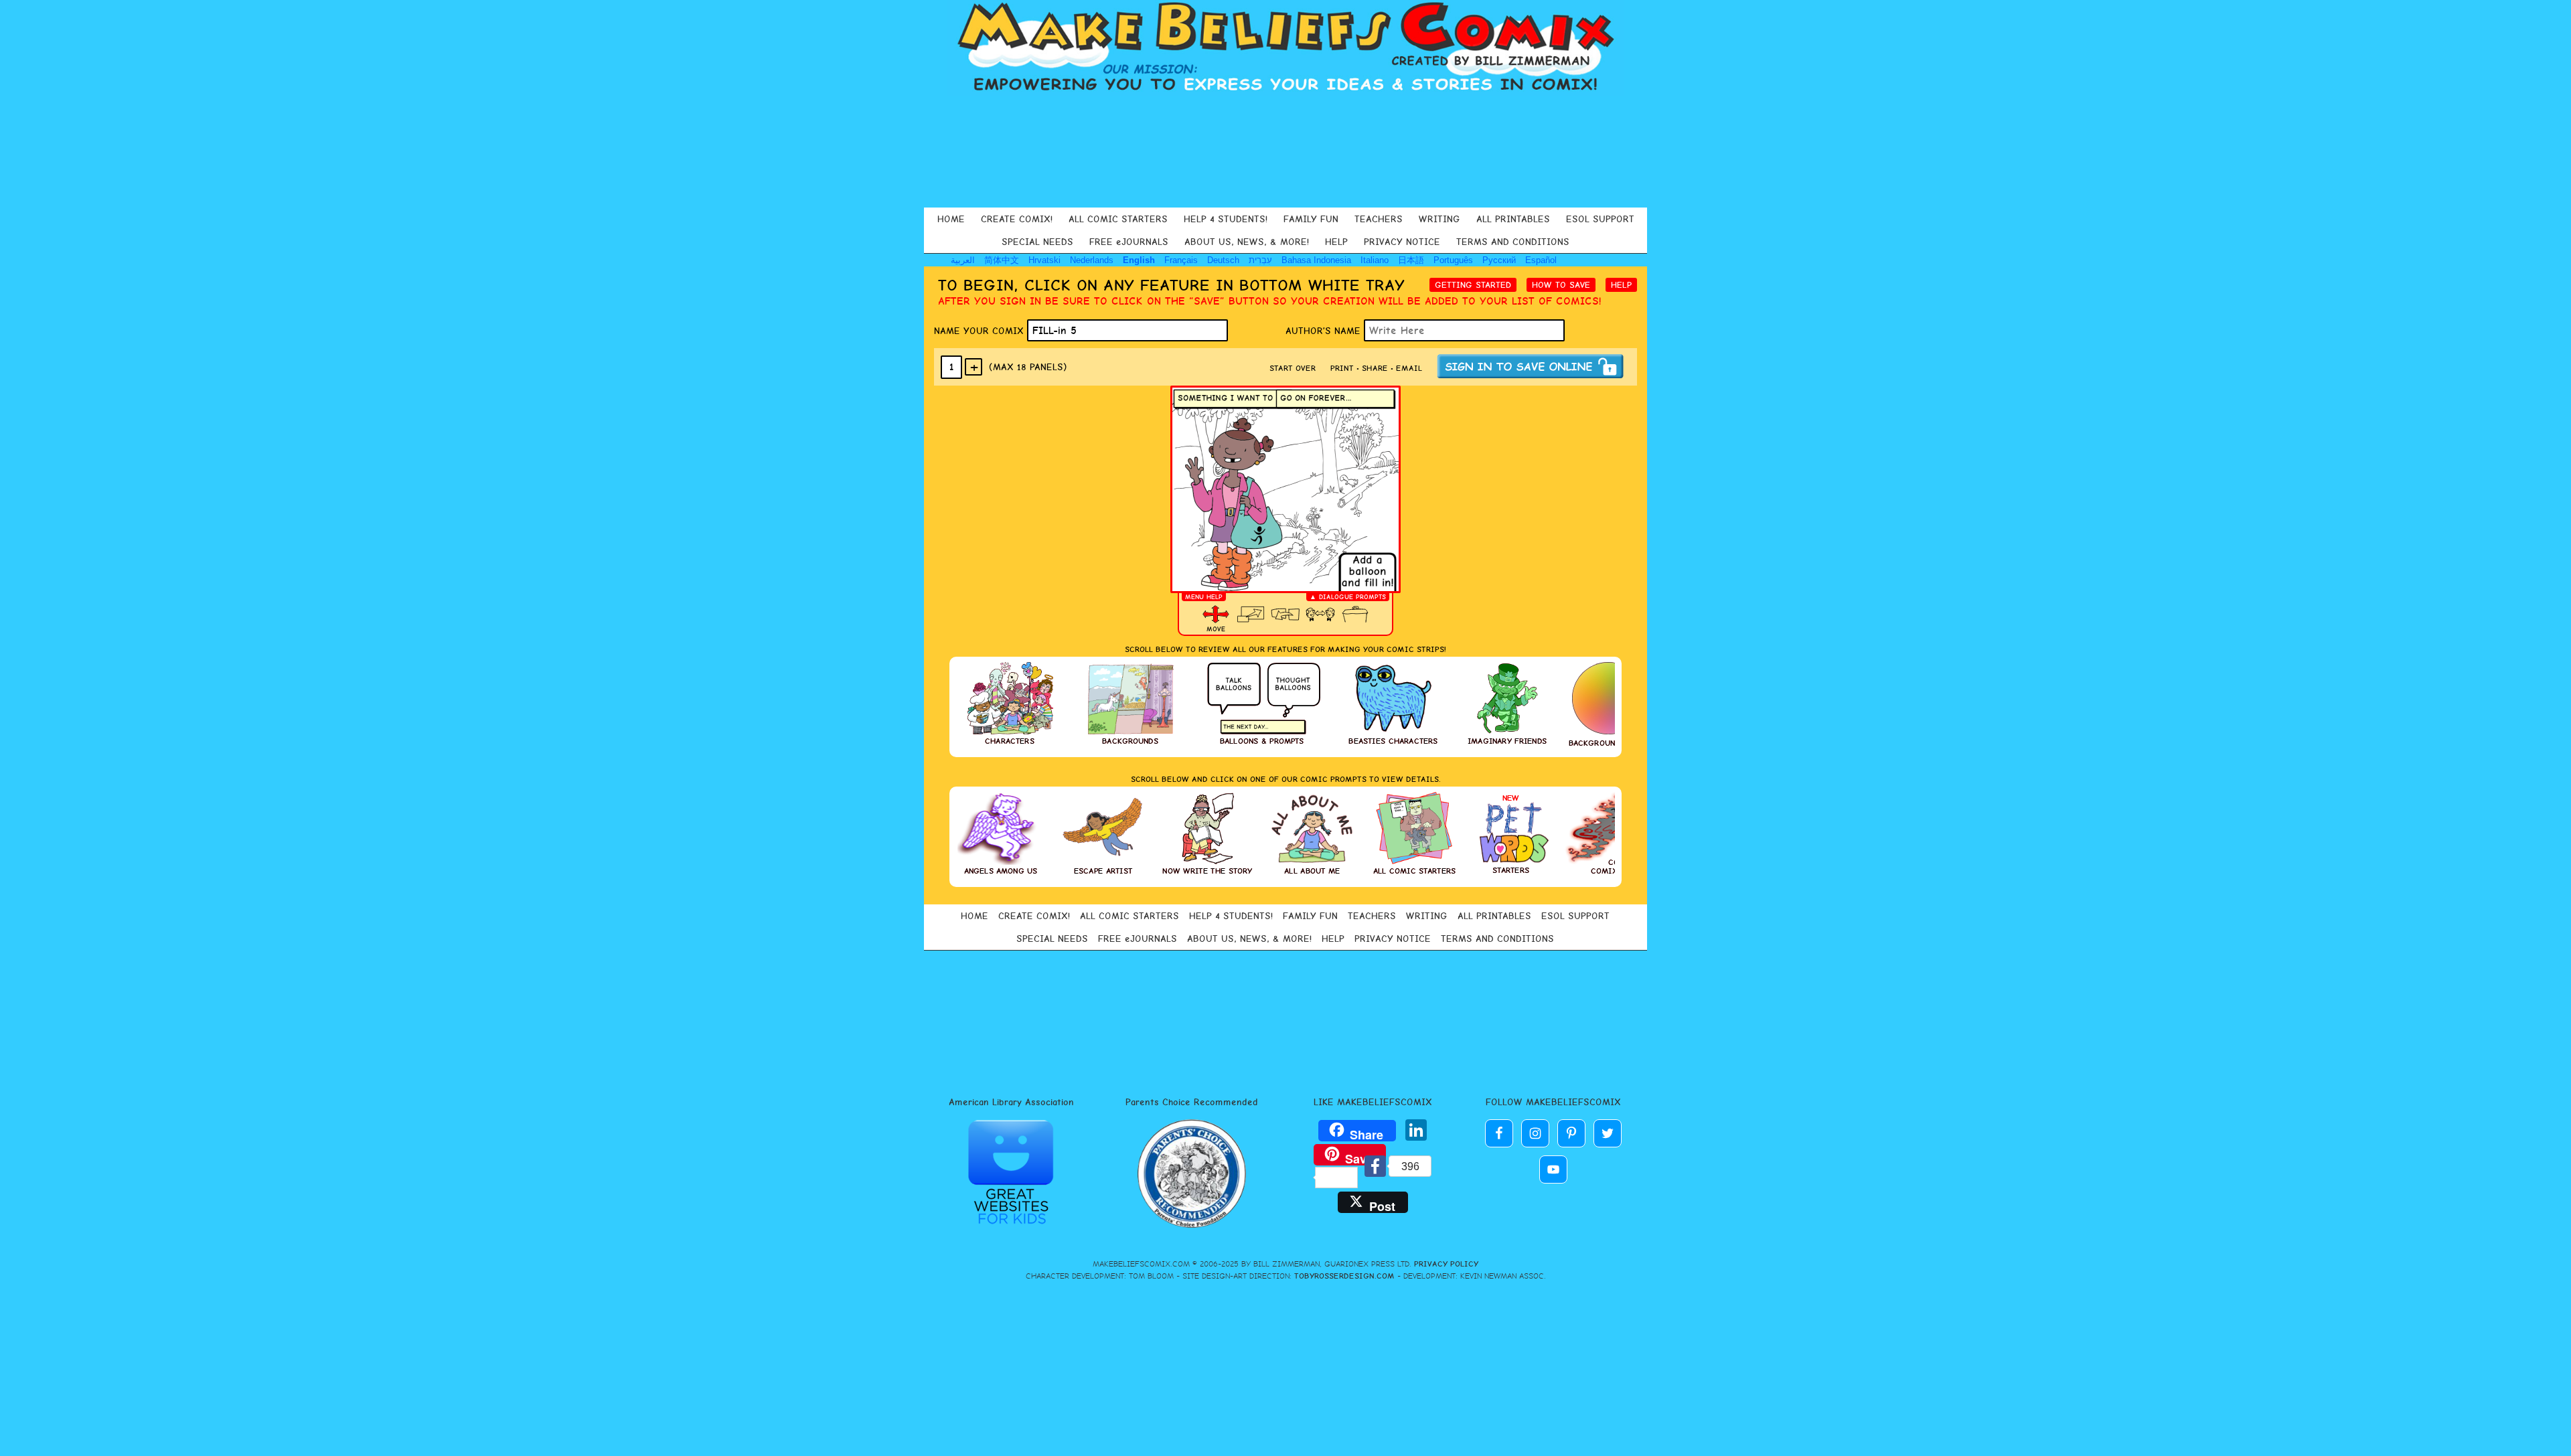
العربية (963, 260)
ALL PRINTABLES (1513, 219)
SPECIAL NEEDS (1037, 242)
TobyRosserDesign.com (1344, 1276)
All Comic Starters (1414, 871)
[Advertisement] (1285, 150)
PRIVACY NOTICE (1402, 242)
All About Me (1312, 871)
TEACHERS (1379, 219)
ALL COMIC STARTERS (1118, 219)
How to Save (1561, 285)
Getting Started (1473, 285)
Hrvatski (1044, 260)
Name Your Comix (981, 331)
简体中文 (1002, 260)
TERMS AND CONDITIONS (1513, 242)
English (1139, 260)
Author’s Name (1325, 331)
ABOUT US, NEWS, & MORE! (1247, 242)
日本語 (1411, 260)
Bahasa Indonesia (1316, 260)
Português (1453, 260)
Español (1541, 260)
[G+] (1389, 1132)
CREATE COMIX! (1017, 219)
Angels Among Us (1001, 871)
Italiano (1375, 260)
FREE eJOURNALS (1129, 242)
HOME (951, 219)
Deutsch (1223, 260)
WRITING (1439, 219)
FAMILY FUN (1311, 219)
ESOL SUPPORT (1600, 219)
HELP (1336, 242)
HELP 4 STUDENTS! (1226, 219)
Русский (1499, 260)
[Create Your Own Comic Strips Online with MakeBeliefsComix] (1285, 48)
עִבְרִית (1260, 260)
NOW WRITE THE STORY (1207, 871)
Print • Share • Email (1376, 368)
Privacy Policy (1446, 1264)
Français (1181, 260)
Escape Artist (1103, 871)
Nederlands (1092, 260)
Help (1621, 285)
